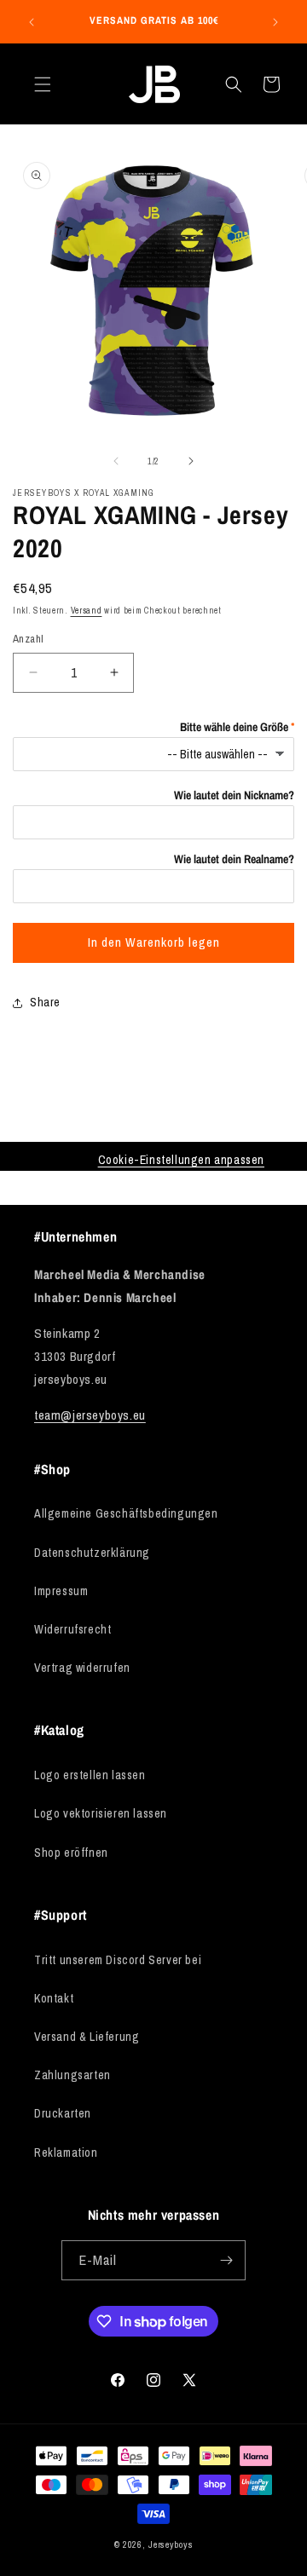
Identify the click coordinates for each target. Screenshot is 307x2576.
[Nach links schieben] (116, 461)
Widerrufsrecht (72, 1629)
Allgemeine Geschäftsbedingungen (126, 1513)
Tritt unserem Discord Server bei (118, 1960)
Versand (87, 611)
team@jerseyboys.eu (90, 1415)
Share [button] (45, 1002)
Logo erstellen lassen (90, 1775)
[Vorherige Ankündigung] (32, 22)
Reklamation (66, 2152)
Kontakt (54, 1998)
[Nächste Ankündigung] (275, 22)
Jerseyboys (171, 2544)
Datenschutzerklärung (92, 1553)
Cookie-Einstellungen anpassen (181, 1160)
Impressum (61, 1591)
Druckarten (63, 2113)
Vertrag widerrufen (82, 1668)
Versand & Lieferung (87, 2037)
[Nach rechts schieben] (191, 461)
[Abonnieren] (226, 2260)
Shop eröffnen (71, 1853)
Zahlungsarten (72, 2075)
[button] (43, 84)
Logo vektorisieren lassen (101, 1813)
